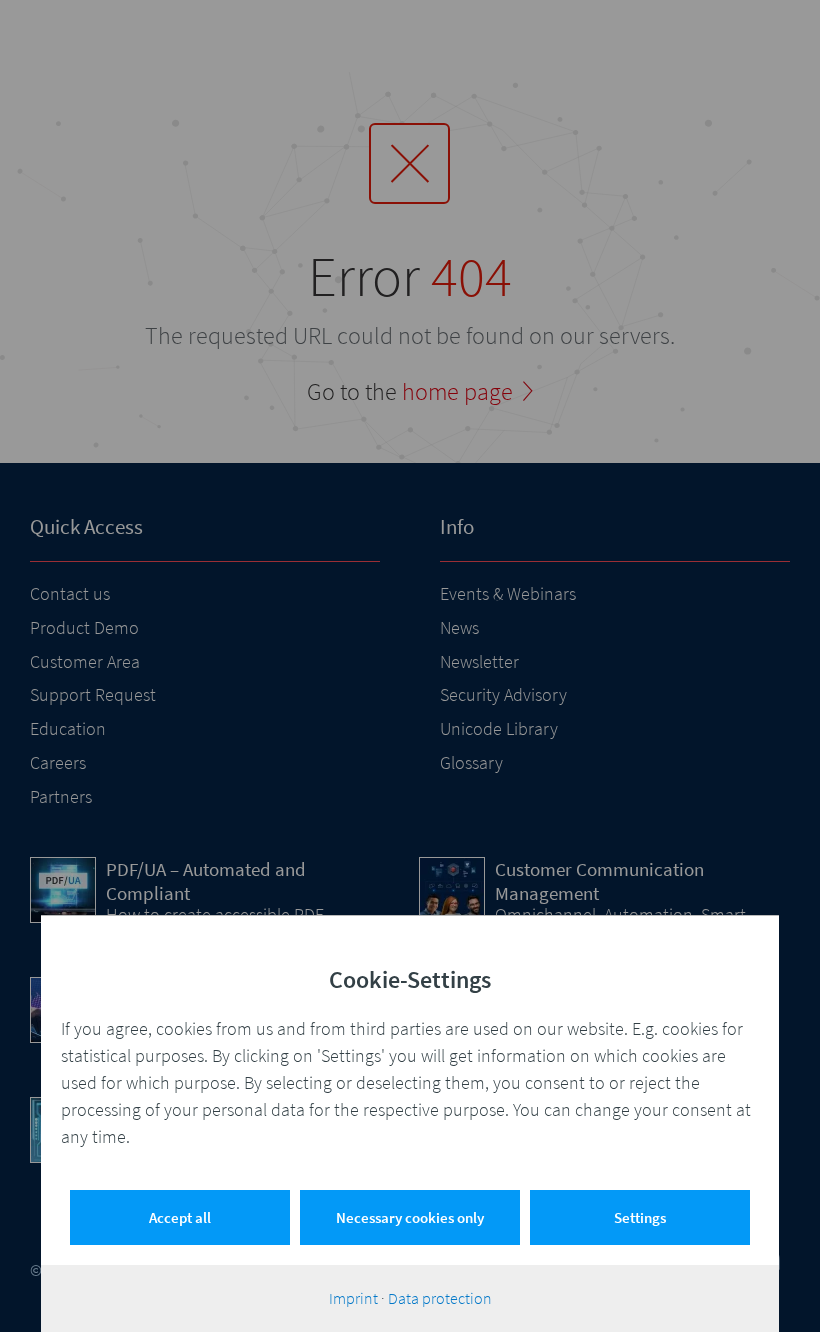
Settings (640, 1217)
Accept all (180, 1217)
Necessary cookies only (410, 1217)
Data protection (440, 1298)
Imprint (353, 1298)
